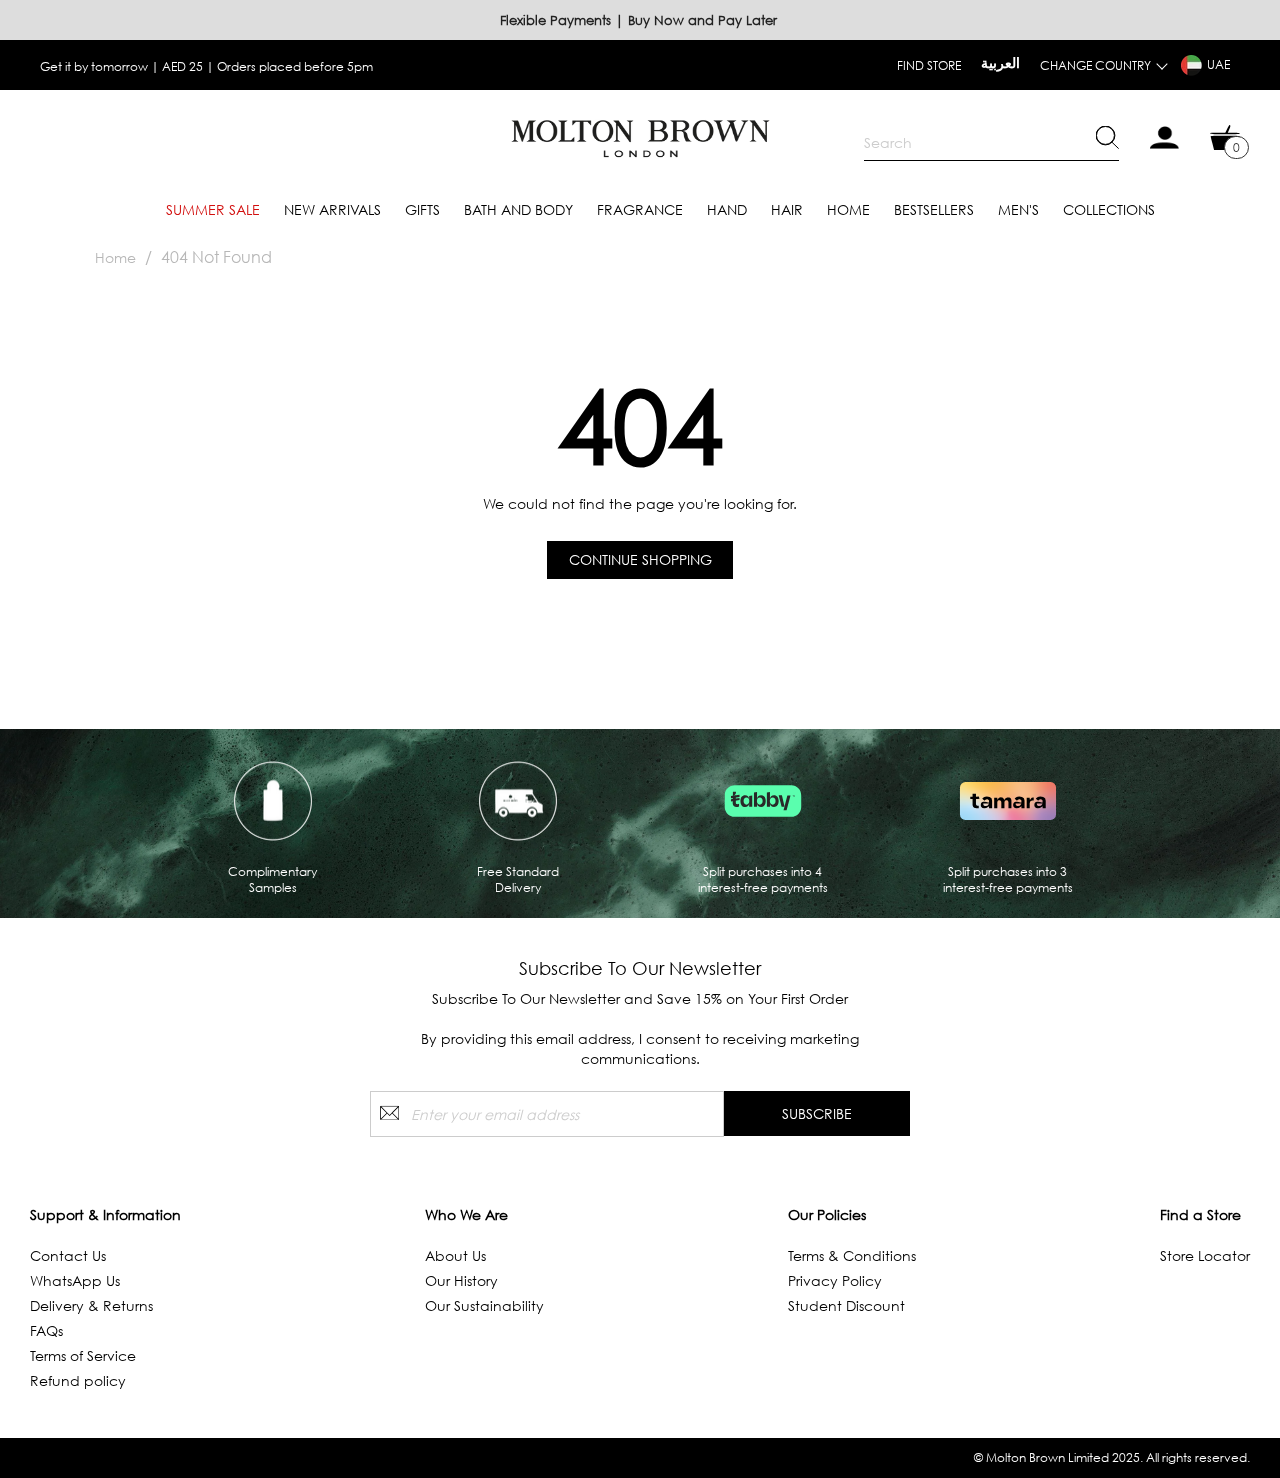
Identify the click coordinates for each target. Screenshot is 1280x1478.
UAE (1218, 64)
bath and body (518, 209)
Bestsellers (934, 209)
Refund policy (78, 1380)
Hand (727, 209)
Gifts (422, 209)
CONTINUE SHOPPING (640, 559)
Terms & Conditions (852, 1255)
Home (848, 209)
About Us (455, 1255)
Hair (787, 209)
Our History (461, 1280)
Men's (1018, 209)
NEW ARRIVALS (332, 209)
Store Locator (1205, 1255)
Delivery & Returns (91, 1305)
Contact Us (68, 1255)
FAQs (46, 1330)
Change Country (1095, 65)
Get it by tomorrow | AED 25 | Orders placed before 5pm (206, 66)
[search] (991, 143)
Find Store (929, 65)
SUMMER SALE (213, 209)
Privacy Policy (835, 1280)
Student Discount (846, 1305)
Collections (1109, 209)
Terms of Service (83, 1355)
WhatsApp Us (75, 1280)
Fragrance (640, 209)
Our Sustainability (484, 1305)
